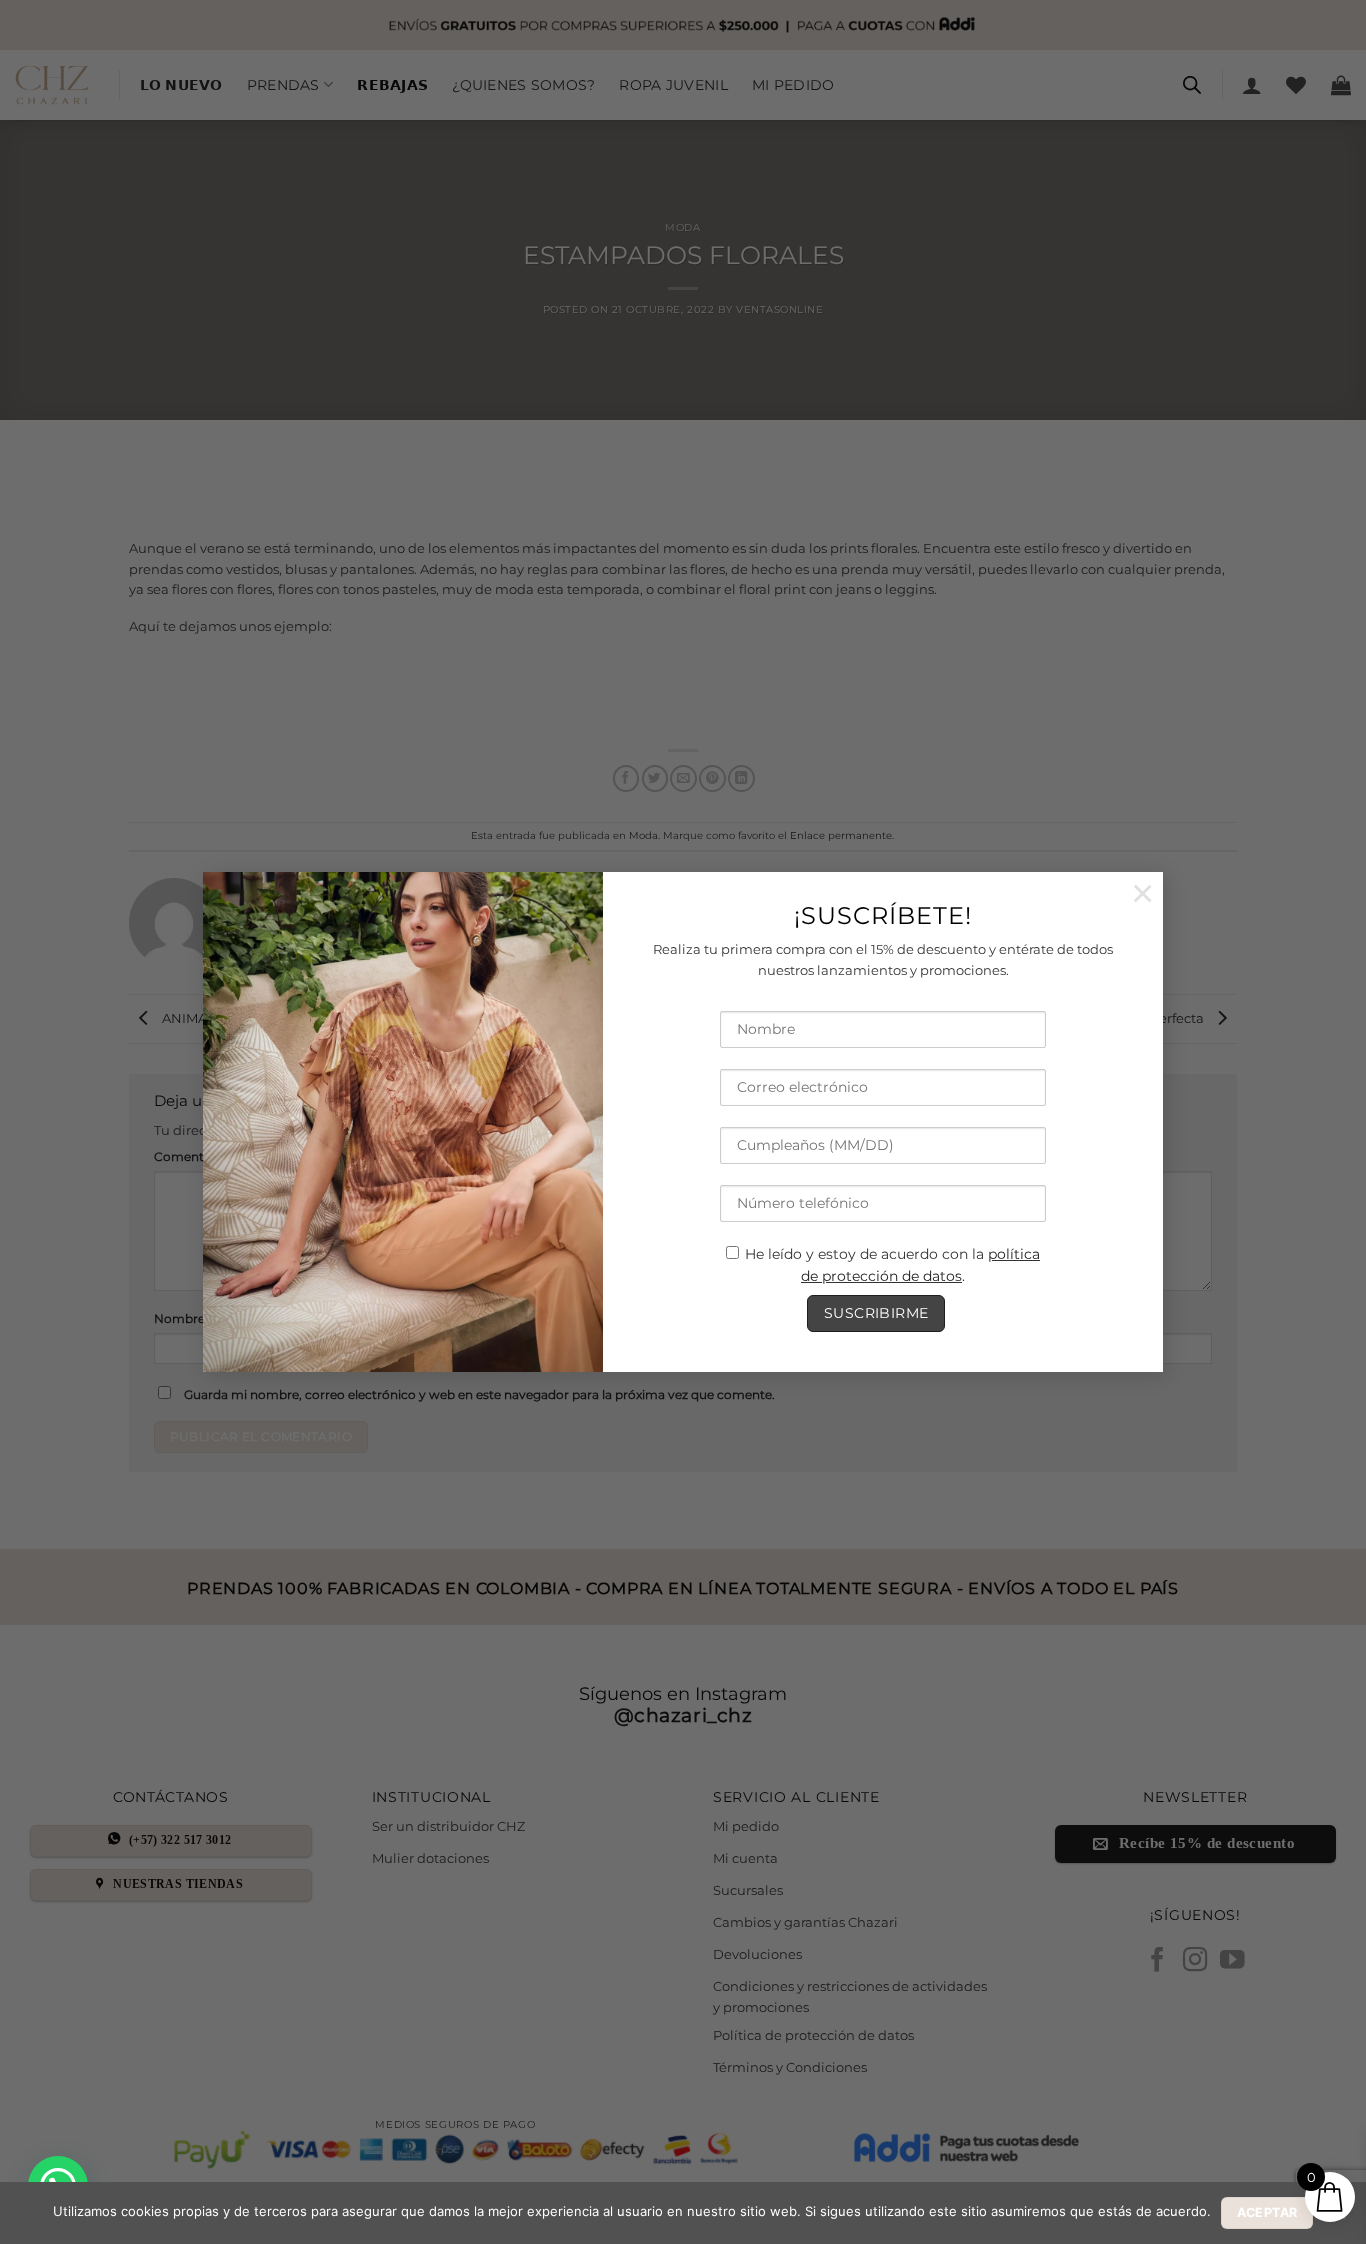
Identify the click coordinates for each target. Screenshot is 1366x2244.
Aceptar (1267, 2212)
